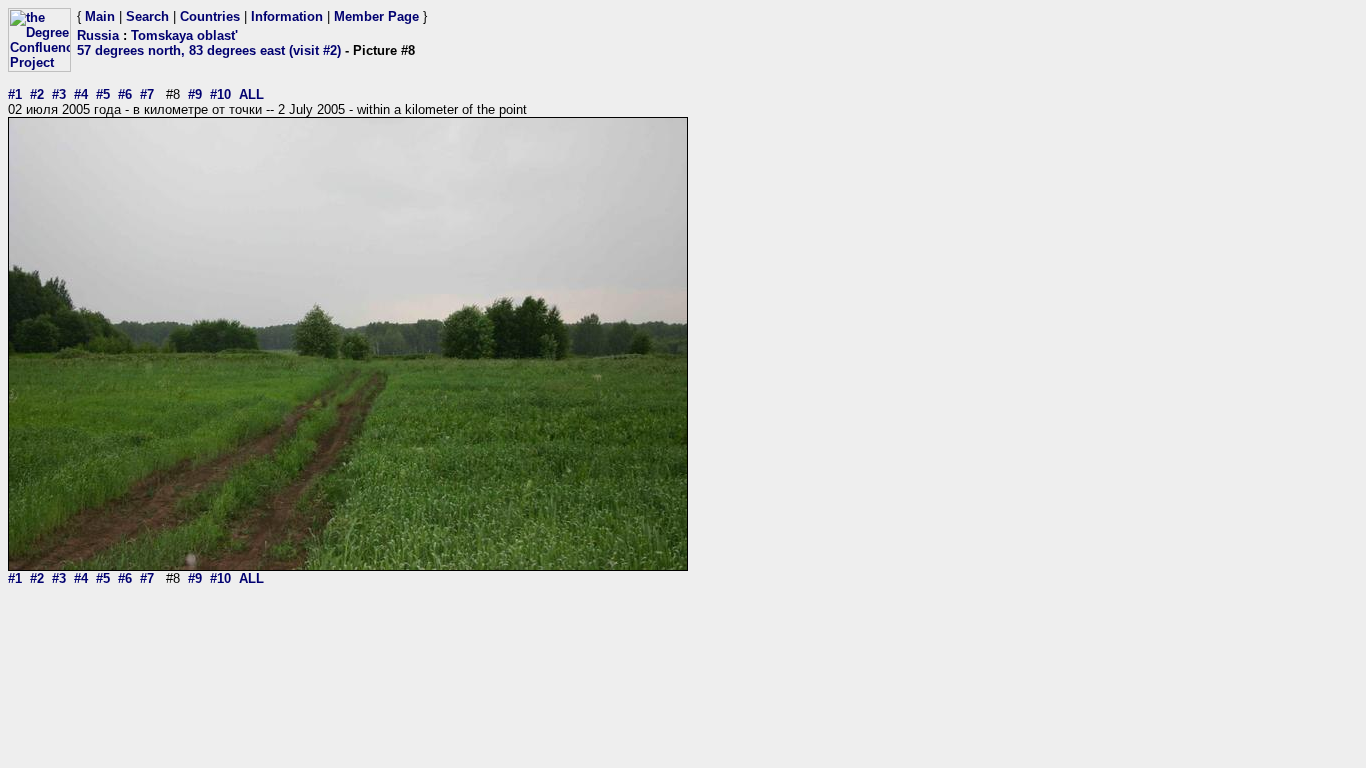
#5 (103, 94)
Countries (210, 16)
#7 (147, 94)
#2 (37, 94)
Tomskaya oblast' (184, 35)
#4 (81, 94)
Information (287, 16)
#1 (15, 94)
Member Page (376, 16)
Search (147, 16)
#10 (220, 94)
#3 (59, 94)
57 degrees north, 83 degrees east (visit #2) (209, 50)
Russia (98, 35)
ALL (251, 94)
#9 (195, 94)
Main (100, 16)
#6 (125, 94)
